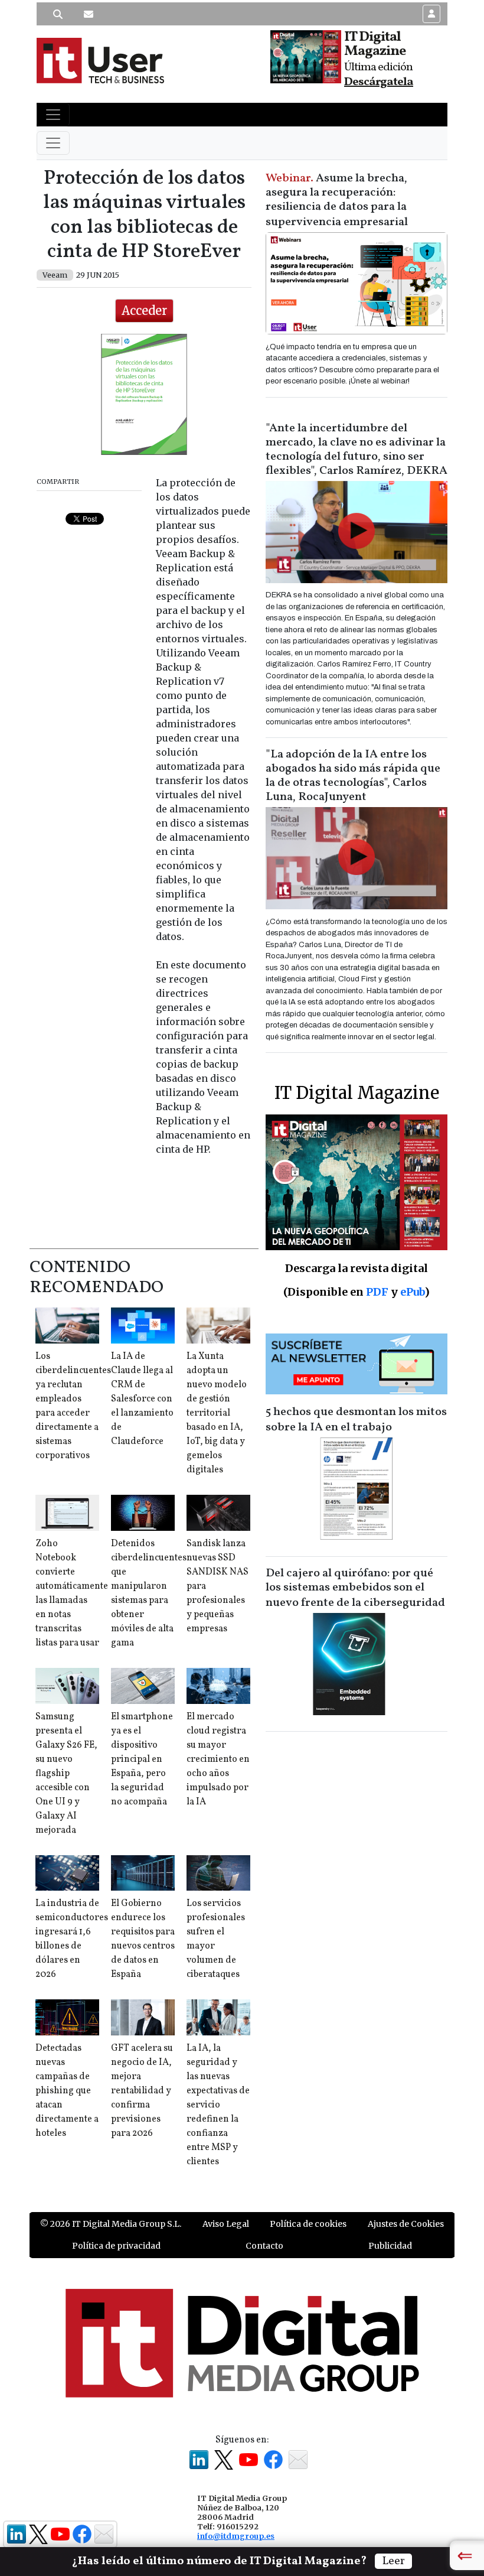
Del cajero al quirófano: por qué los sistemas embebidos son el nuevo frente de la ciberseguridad (355, 1588)
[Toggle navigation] (53, 115)
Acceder (144, 310)
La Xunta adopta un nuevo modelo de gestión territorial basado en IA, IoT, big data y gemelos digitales (217, 1413)
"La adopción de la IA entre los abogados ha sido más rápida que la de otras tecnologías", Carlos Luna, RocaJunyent (353, 776)
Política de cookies (308, 2224)
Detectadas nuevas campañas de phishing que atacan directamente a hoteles (67, 2091)
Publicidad (390, 2246)
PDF (377, 1292)
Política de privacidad (116, 2246)
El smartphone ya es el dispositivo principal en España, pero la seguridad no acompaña (142, 1759)
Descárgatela (379, 82)
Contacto (264, 2246)
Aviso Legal (226, 2224)
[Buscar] (58, 14)
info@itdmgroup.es (236, 2536)
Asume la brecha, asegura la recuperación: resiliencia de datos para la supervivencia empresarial (337, 200)
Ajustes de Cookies (406, 2224)
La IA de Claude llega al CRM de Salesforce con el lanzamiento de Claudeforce (142, 1399)
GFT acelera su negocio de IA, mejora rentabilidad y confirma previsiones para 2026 (142, 2091)
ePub (412, 1292)
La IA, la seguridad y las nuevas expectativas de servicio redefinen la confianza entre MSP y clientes (218, 2105)
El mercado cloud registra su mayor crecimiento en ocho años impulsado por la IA (218, 1759)
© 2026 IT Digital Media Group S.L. (111, 2224)
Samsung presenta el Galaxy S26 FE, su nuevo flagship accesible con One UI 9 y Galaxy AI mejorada (66, 1774)
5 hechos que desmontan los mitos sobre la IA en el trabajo (356, 1420)
